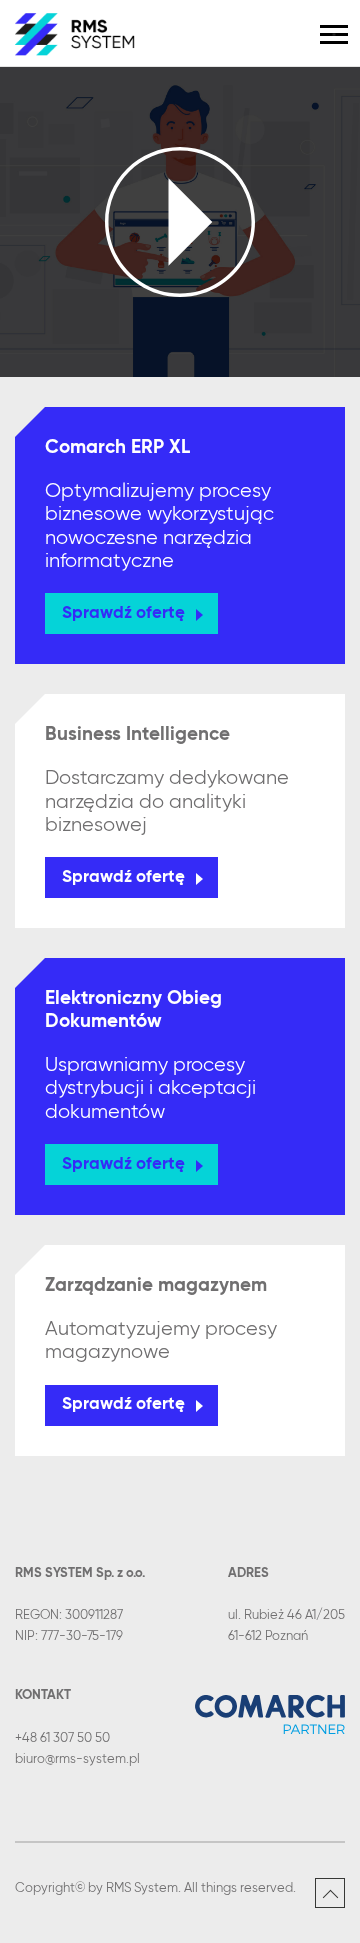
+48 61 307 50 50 (62, 1738)
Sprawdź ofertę (123, 613)
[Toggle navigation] (334, 34)
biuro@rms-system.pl (77, 1759)
